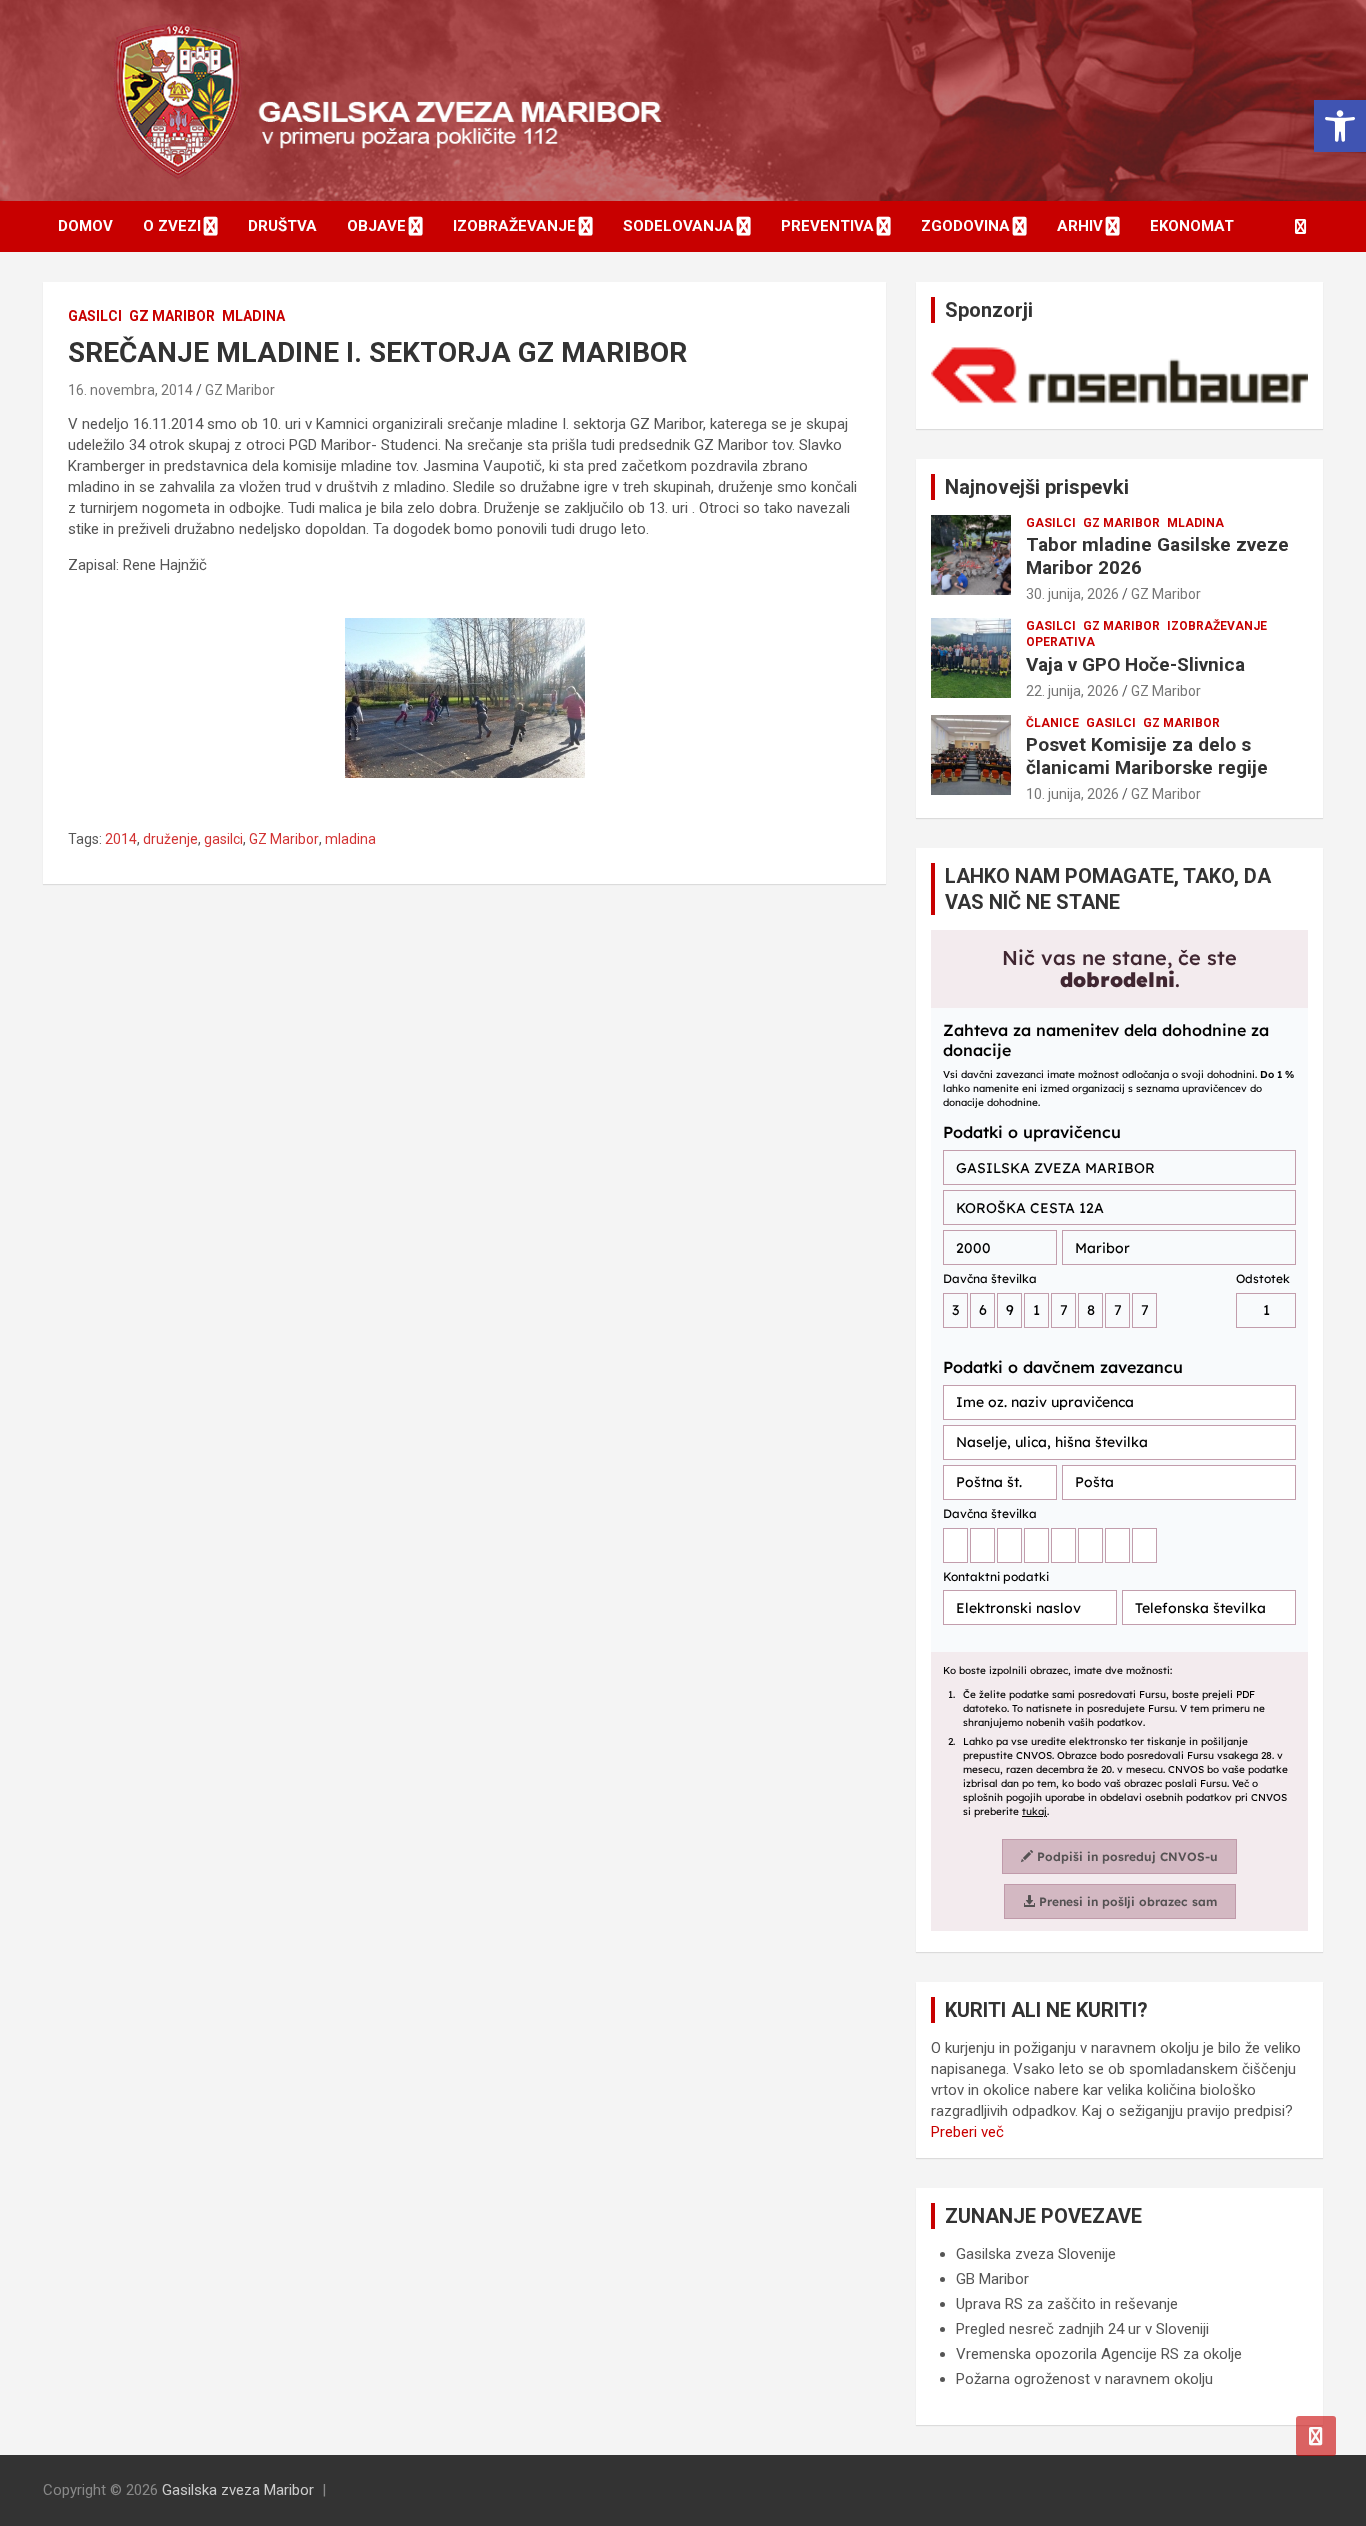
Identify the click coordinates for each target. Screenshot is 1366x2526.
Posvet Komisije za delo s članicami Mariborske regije (1147, 756)
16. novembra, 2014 (130, 390)
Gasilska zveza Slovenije (1036, 2254)
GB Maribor (992, 2279)
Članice (1052, 723)
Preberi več (967, 2132)
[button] (1340, 126)
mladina (350, 839)
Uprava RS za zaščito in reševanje (1067, 2304)
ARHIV (1080, 226)
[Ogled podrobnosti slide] (1119, 375)
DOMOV (85, 226)
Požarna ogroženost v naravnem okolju (1084, 2379)
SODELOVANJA (678, 226)
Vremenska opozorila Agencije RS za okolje (1099, 2354)
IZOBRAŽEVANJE (514, 226)
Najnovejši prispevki (1037, 487)
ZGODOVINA (965, 226)
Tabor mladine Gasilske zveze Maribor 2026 (1157, 556)
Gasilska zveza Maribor (238, 2490)
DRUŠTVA (282, 226)
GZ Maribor (172, 316)
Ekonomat (1192, 226)
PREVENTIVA (827, 226)
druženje (170, 839)
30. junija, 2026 (1072, 594)
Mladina (253, 316)
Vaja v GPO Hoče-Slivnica (1135, 664)
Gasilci (95, 316)
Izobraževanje (1217, 626)
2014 (121, 839)
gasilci (223, 839)
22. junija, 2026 (1072, 691)
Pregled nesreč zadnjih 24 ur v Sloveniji (1082, 2329)
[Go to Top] (1316, 2436)
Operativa (1060, 642)
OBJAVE (376, 226)
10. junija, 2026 (1072, 794)
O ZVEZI (172, 226)
